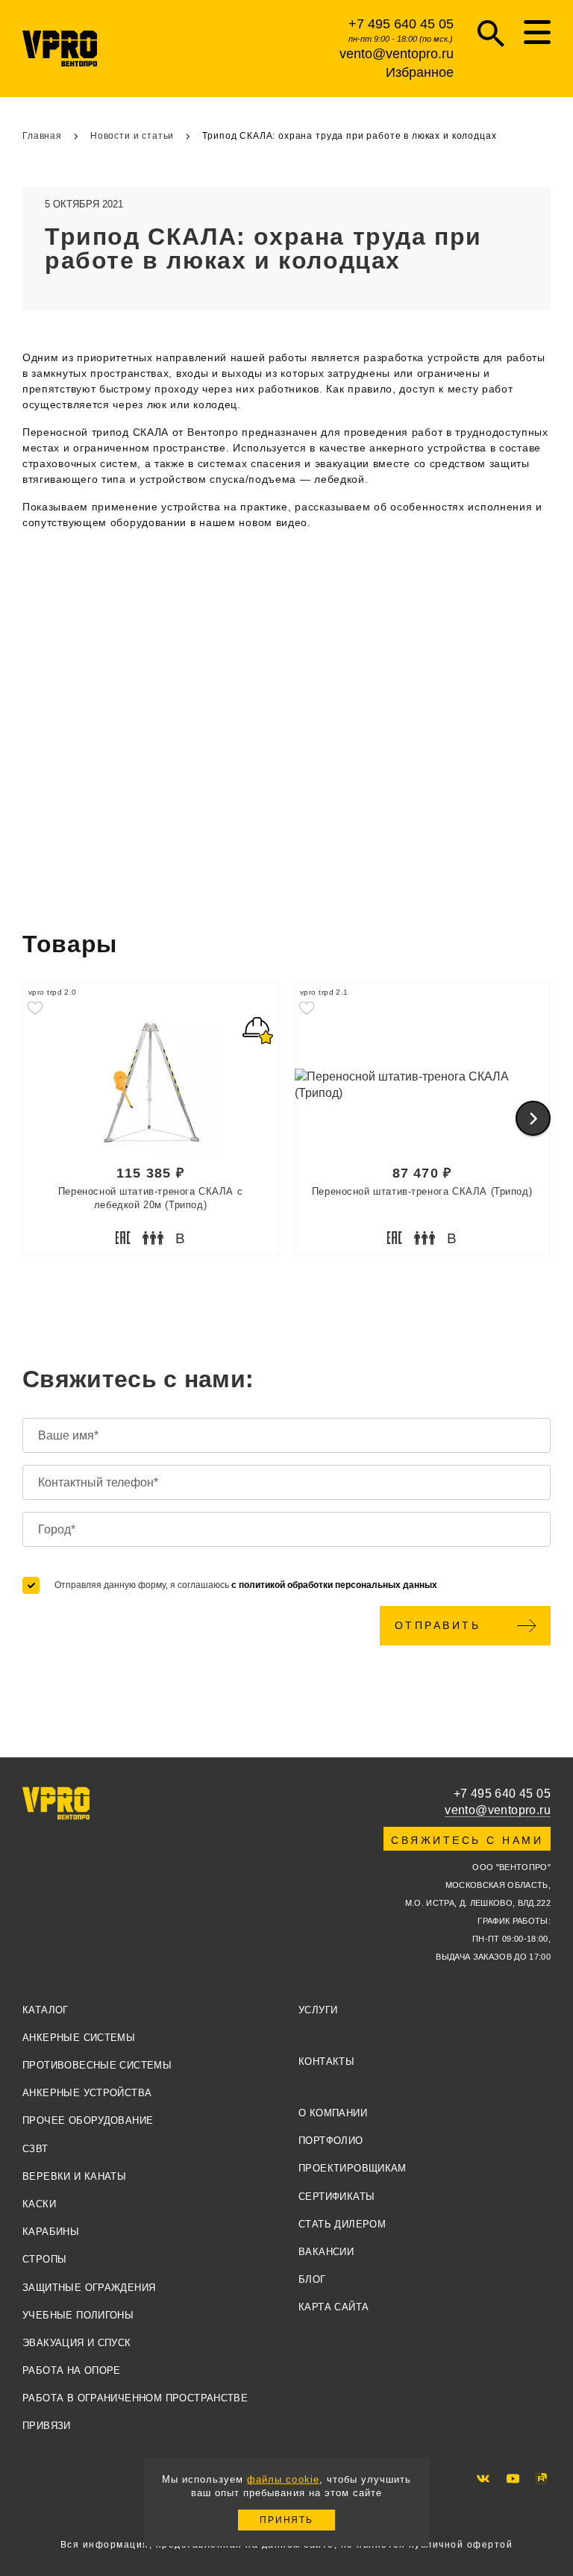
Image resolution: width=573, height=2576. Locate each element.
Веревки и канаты (74, 2176)
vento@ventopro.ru (397, 54)
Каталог (46, 2010)
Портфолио (331, 2141)
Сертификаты (336, 2197)
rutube (541, 2479)
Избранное (420, 72)
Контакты (326, 2061)
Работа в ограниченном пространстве (135, 2398)
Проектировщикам (353, 2168)
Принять (286, 2520)
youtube (513, 2479)
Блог (312, 2279)
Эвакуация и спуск (77, 2343)
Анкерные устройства (87, 2093)
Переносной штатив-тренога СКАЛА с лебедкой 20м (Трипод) (150, 1198)
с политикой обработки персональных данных (334, 1585)
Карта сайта (334, 2307)
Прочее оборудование (88, 2120)
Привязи (47, 2426)
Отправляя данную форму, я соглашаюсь (246, 1585)
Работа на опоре (72, 2370)
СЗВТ (35, 2149)
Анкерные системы (79, 2038)
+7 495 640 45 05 (401, 24)
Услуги (318, 2010)
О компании (333, 2113)
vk (483, 2479)
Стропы (44, 2259)
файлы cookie (283, 2479)
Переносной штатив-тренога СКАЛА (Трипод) (422, 1191)
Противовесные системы (97, 2065)
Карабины (51, 2232)
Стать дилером (342, 2224)
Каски (39, 2204)
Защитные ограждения (89, 2288)
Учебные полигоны (78, 2315)
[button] (533, 1118)
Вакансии (326, 2252)
